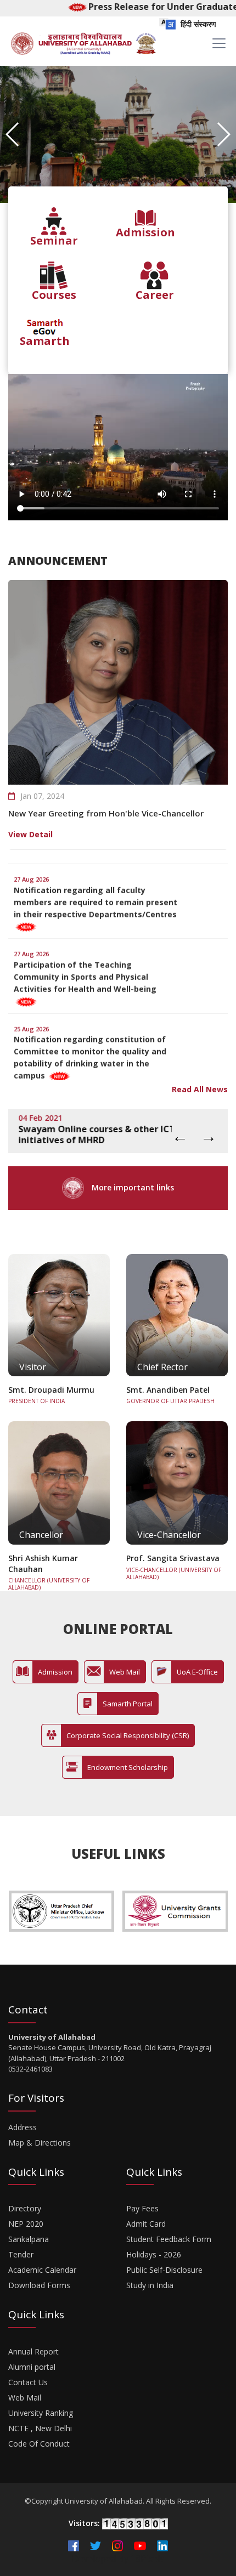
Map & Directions (40, 2143)
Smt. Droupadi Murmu (51, 1390)
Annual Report (33, 2351)
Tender (21, 2254)
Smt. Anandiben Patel (168, 1390)
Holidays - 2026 (154, 2254)
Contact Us (28, 2382)
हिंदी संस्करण (197, 24)
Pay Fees (142, 2208)
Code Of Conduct (39, 2444)
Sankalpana (29, 2239)
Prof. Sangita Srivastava (173, 1558)
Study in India (150, 2285)
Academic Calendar (42, 2270)
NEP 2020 (26, 2224)
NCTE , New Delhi (40, 2428)
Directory (25, 2208)
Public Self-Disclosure (164, 2270)
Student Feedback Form (169, 2239)
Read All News (200, 1089)
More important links (132, 1187)
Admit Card (146, 2224)
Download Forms (39, 2285)
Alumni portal (32, 2367)
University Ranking (41, 2413)
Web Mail (25, 2398)
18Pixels (147, 2558)
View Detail (30, 834)
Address (23, 2127)
